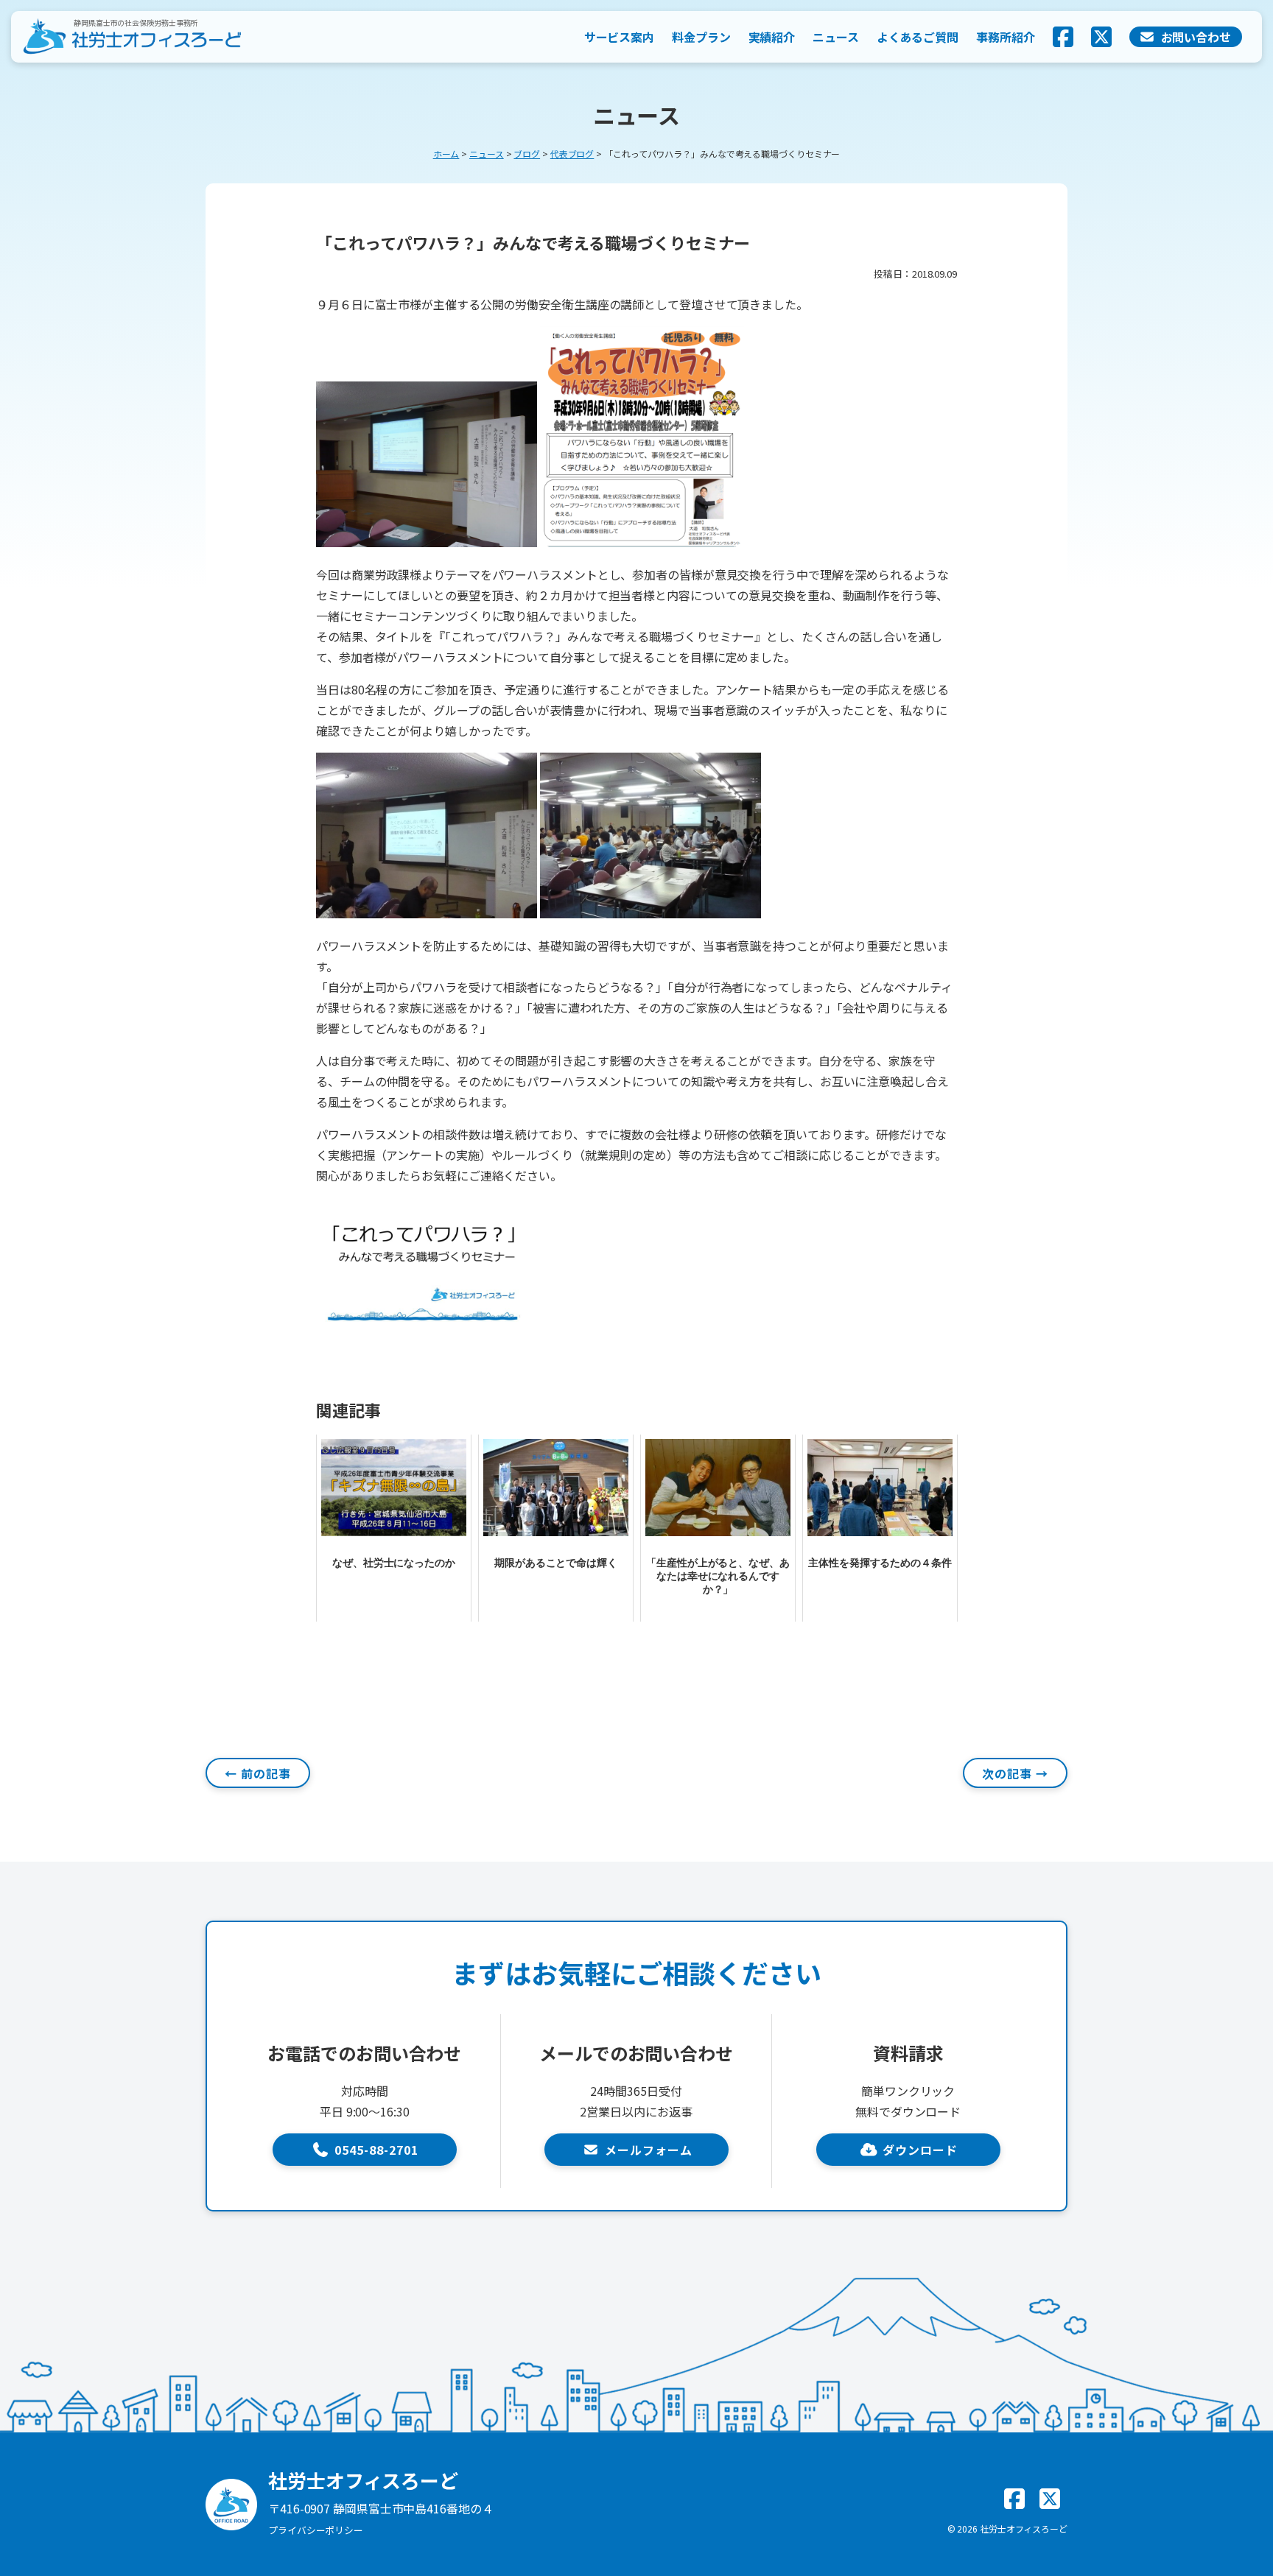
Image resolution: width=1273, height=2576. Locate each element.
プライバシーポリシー (316, 2530)
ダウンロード (920, 2150)
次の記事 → (1015, 1773)
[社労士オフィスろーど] (131, 37)
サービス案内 (619, 37)
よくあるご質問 (918, 37)
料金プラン (701, 37)
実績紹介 (772, 37)
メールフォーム (649, 2150)
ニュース (836, 37)
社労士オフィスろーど (1024, 2529)
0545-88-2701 (376, 2150)
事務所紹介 (1006, 37)
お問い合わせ (1196, 37)
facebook (1063, 37)
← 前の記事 (258, 1773)
